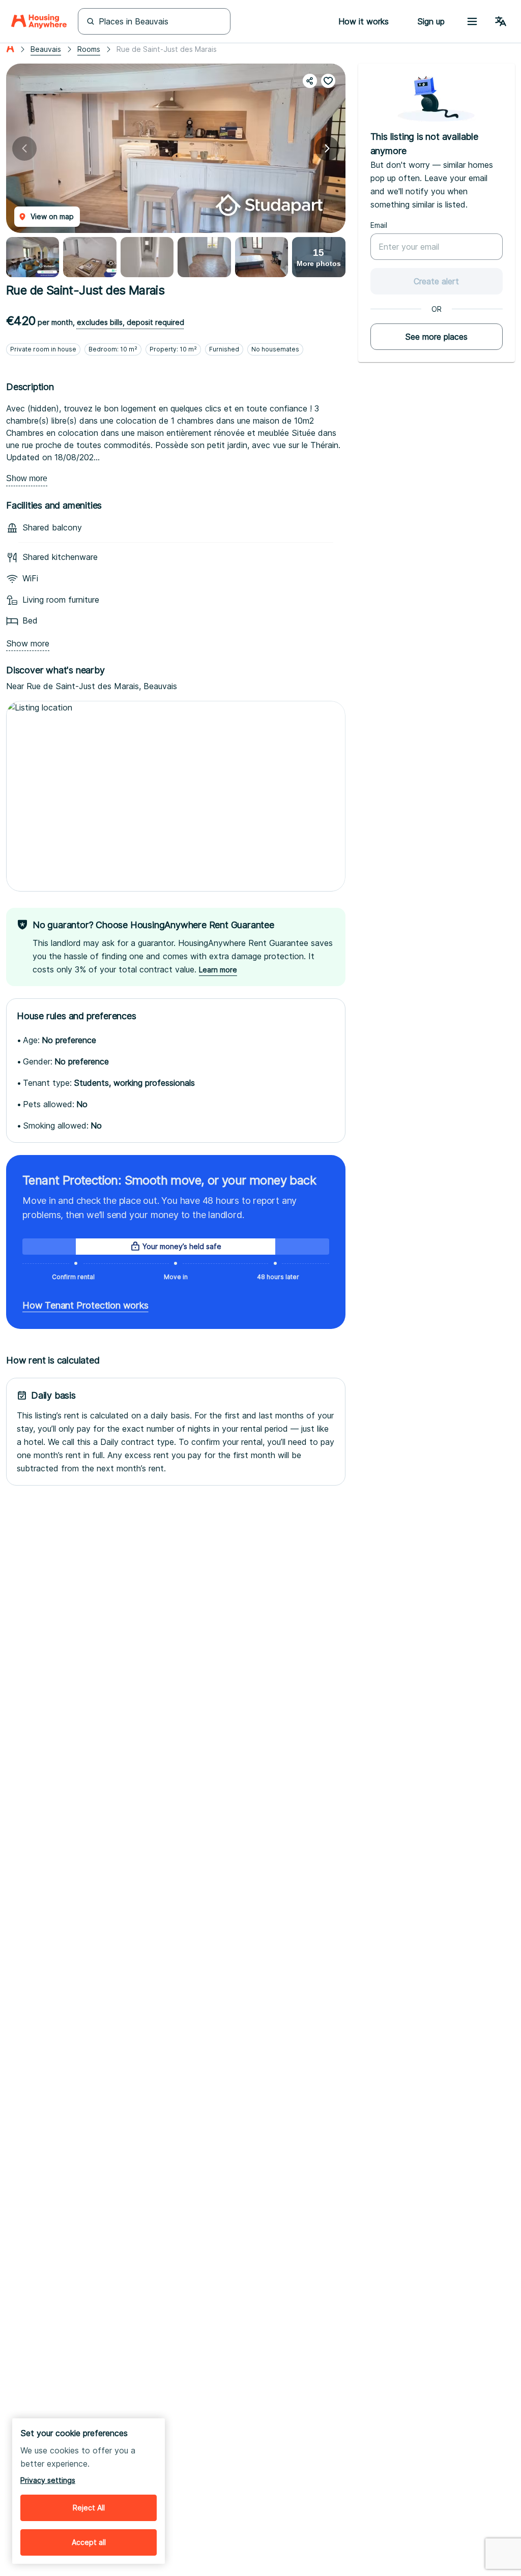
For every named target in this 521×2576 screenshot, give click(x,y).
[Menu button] (472, 21)
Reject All (89, 2508)
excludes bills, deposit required (131, 322)
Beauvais (46, 49)
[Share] (310, 81)
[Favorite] (328, 81)
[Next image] (327, 149)
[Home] (39, 21)
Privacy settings (48, 2480)
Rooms (89, 49)
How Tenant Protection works (85, 1305)
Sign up (431, 21)
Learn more (218, 970)
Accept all (89, 2542)
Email (379, 225)
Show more (27, 478)
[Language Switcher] (501, 21)
